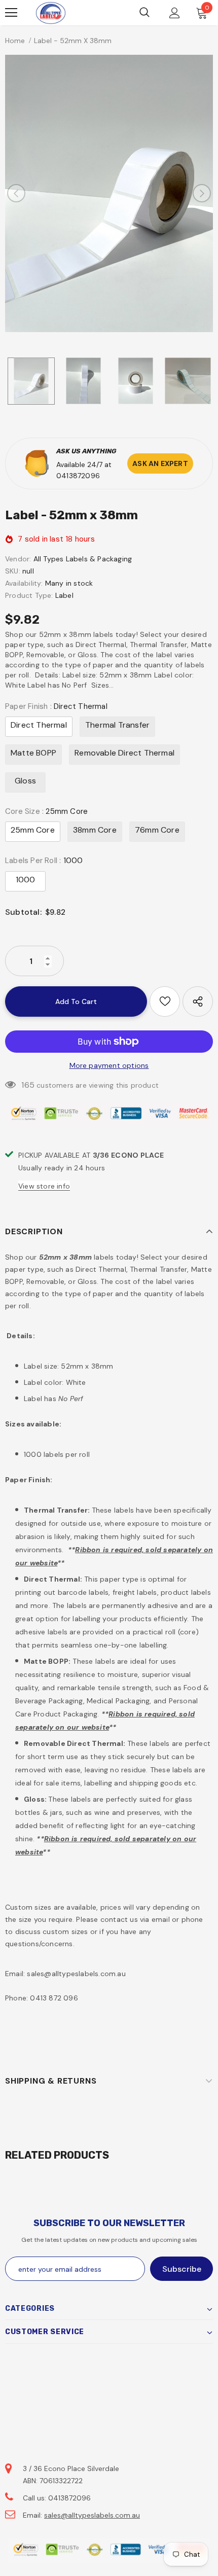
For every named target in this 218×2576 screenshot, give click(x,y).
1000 (26, 880)
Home (15, 41)
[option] (109, 193)
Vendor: (18, 559)
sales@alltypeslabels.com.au (92, 2515)
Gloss (25, 781)
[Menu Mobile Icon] (11, 13)
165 (28, 1085)
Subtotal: (23, 912)
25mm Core (33, 830)
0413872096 (78, 476)
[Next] (202, 193)
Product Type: (29, 595)
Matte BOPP (33, 753)
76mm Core (157, 830)
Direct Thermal (39, 725)
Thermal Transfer (117, 725)
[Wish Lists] (165, 1001)
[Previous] (16, 193)
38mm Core (95, 830)
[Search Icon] (144, 13)
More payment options (109, 1065)
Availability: (24, 583)
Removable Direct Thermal (124, 753)
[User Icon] (175, 13)
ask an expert (160, 463)
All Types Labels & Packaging (83, 559)
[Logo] (51, 13)
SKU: (13, 571)
